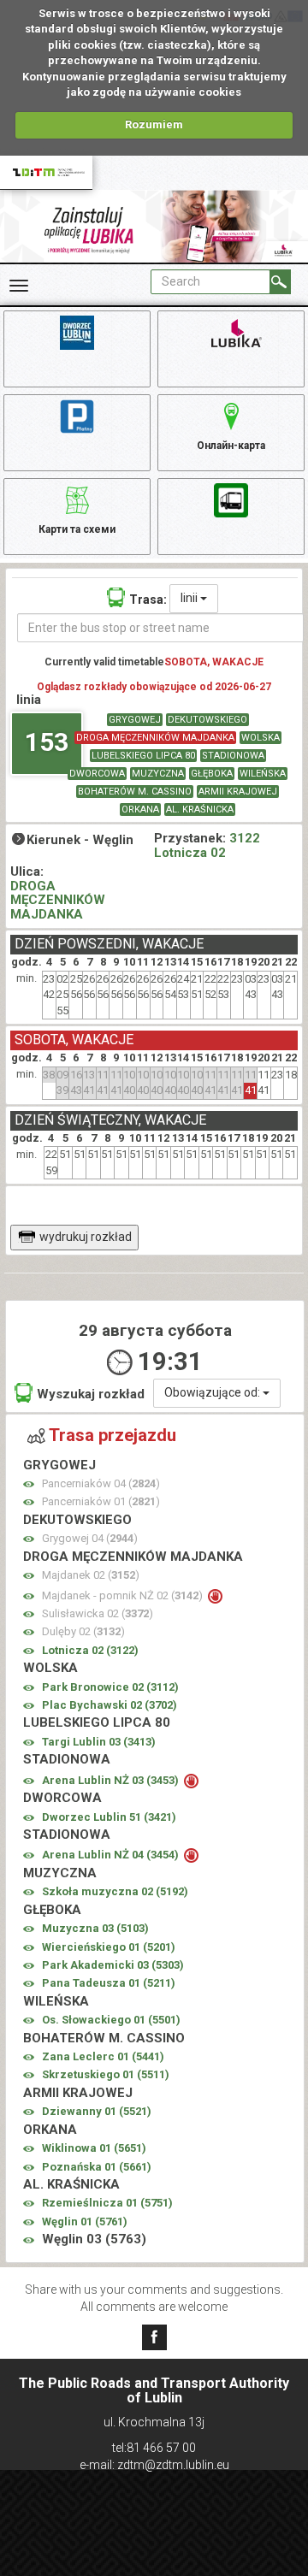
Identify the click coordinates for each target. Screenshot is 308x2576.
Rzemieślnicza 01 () (107, 2203)
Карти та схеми (77, 529)
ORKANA (140, 809)
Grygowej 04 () (90, 1538)
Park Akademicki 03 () (113, 1965)
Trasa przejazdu (113, 1435)
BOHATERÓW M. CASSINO (135, 792)
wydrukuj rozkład (86, 1237)
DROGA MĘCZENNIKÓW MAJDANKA (155, 738)
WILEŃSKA (263, 774)
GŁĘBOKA (212, 774)
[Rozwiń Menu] (19, 286)
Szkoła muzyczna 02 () (115, 1891)
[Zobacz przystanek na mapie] (29, 1484)
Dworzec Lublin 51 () (109, 1817)
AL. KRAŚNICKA (200, 809)
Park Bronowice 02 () (110, 1687)
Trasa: (148, 600)
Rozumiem (154, 124)
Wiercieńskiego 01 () (109, 1947)
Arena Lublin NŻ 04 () (112, 1855)
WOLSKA (261, 738)
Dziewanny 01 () (97, 2111)
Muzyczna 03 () (95, 1928)
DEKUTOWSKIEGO (207, 720)
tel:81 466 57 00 (154, 2448)
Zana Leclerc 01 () (103, 2056)
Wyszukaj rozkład (91, 1394)
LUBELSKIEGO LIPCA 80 (143, 756)
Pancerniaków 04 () (101, 1483)
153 (47, 742)
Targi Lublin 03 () (99, 1742)
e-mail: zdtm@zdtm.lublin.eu (154, 2465)
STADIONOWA (233, 756)
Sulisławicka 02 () (98, 1613)
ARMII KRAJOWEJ (238, 792)
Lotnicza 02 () (90, 1650)
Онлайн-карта (231, 446)
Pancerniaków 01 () (101, 1501)
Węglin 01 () (85, 2222)
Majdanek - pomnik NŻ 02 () (124, 1595)
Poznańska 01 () (97, 2167)
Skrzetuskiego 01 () (106, 2074)
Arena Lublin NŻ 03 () (112, 1780)
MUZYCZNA (158, 774)
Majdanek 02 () (91, 1575)
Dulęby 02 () (83, 1631)
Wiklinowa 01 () (94, 2148)
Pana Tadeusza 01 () (109, 1983)
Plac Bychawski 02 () (110, 1705)
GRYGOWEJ (135, 720)
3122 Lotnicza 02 (207, 845)
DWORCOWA (97, 774)
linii (190, 598)
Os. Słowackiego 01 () (111, 2020)
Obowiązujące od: (213, 1392)
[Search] (280, 282)
